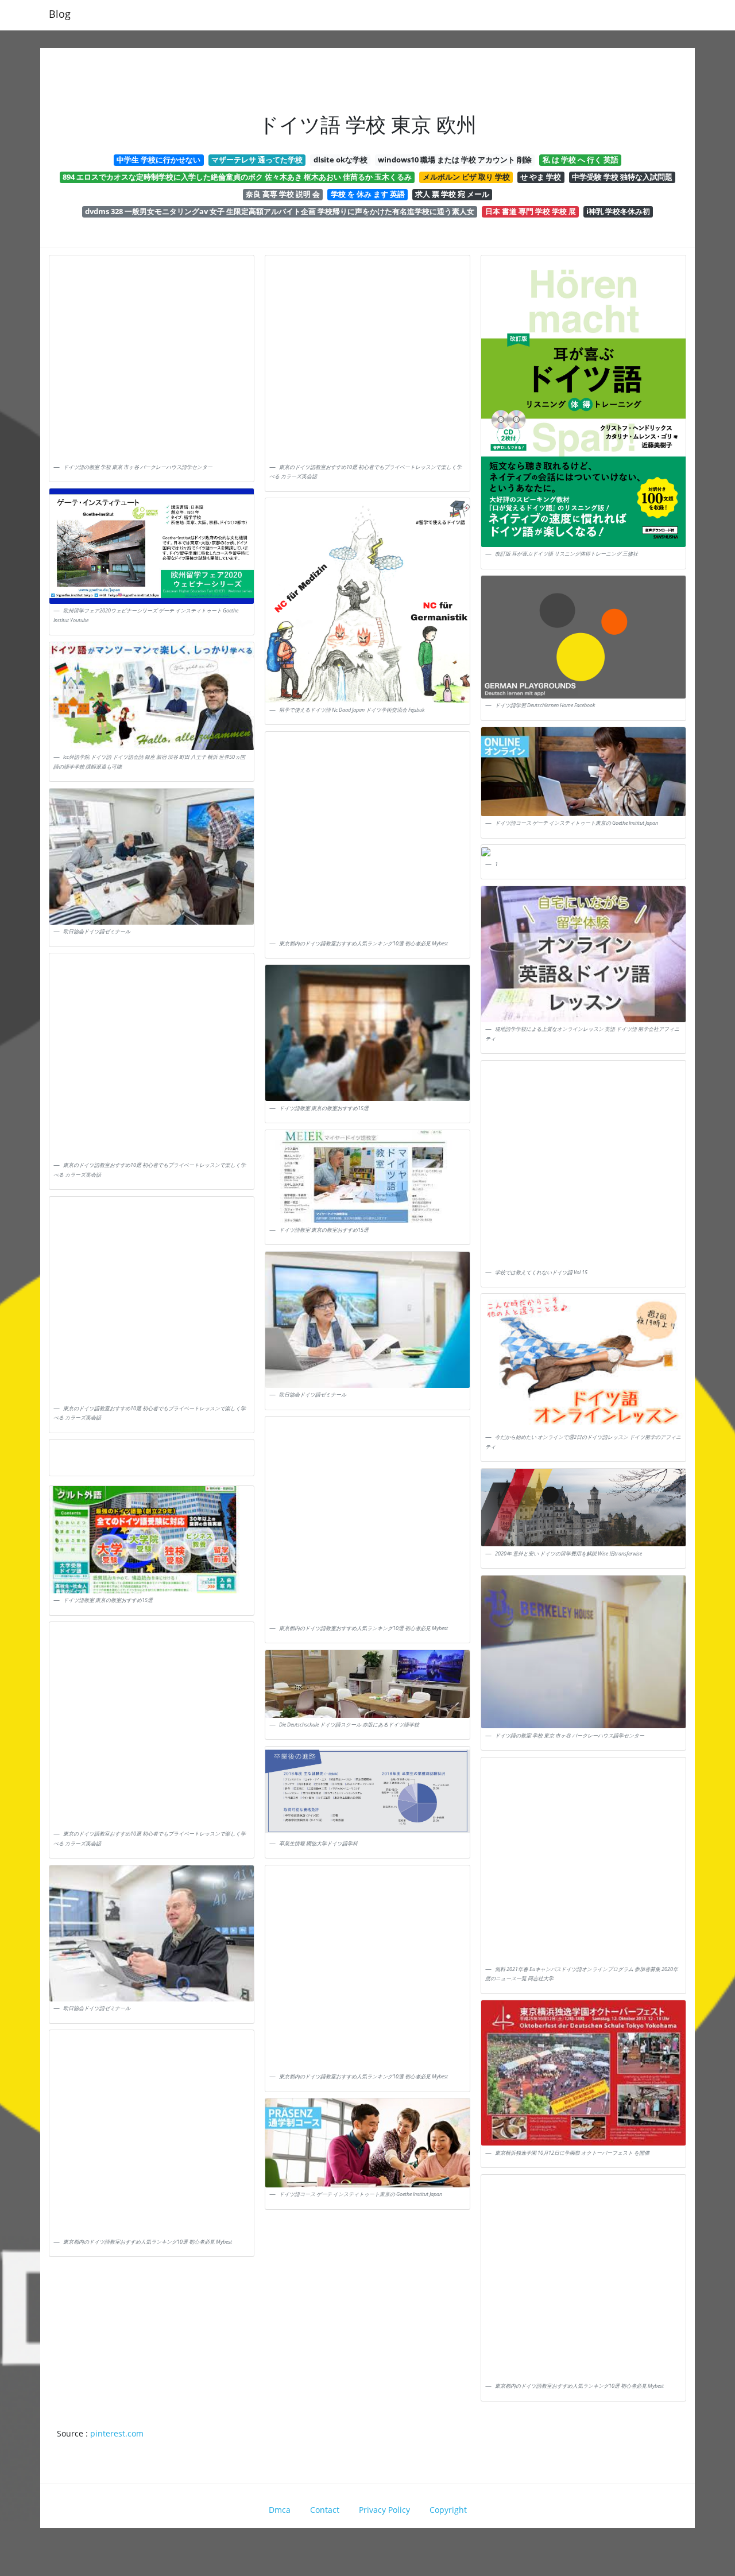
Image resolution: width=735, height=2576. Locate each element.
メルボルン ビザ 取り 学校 (466, 177)
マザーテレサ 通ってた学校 (257, 160)
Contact (325, 2510)
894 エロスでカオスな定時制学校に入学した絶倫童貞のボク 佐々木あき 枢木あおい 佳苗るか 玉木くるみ (237, 177)
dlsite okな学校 (341, 160)
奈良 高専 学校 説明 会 (283, 194)
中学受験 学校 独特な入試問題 (622, 177)
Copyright (448, 2510)
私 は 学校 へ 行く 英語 (581, 160)
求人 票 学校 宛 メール (452, 194)
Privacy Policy (384, 2510)
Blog (60, 14)
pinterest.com (117, 2433)
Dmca (280, 2510)
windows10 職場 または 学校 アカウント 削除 (455, 160)
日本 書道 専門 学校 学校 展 (531, 211)
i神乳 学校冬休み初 (618, 211)
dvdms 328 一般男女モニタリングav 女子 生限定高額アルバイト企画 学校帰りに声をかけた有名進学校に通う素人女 (280, 211)
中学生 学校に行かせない (158, 160)
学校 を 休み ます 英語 (368, 194)
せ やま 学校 (541, 177)
